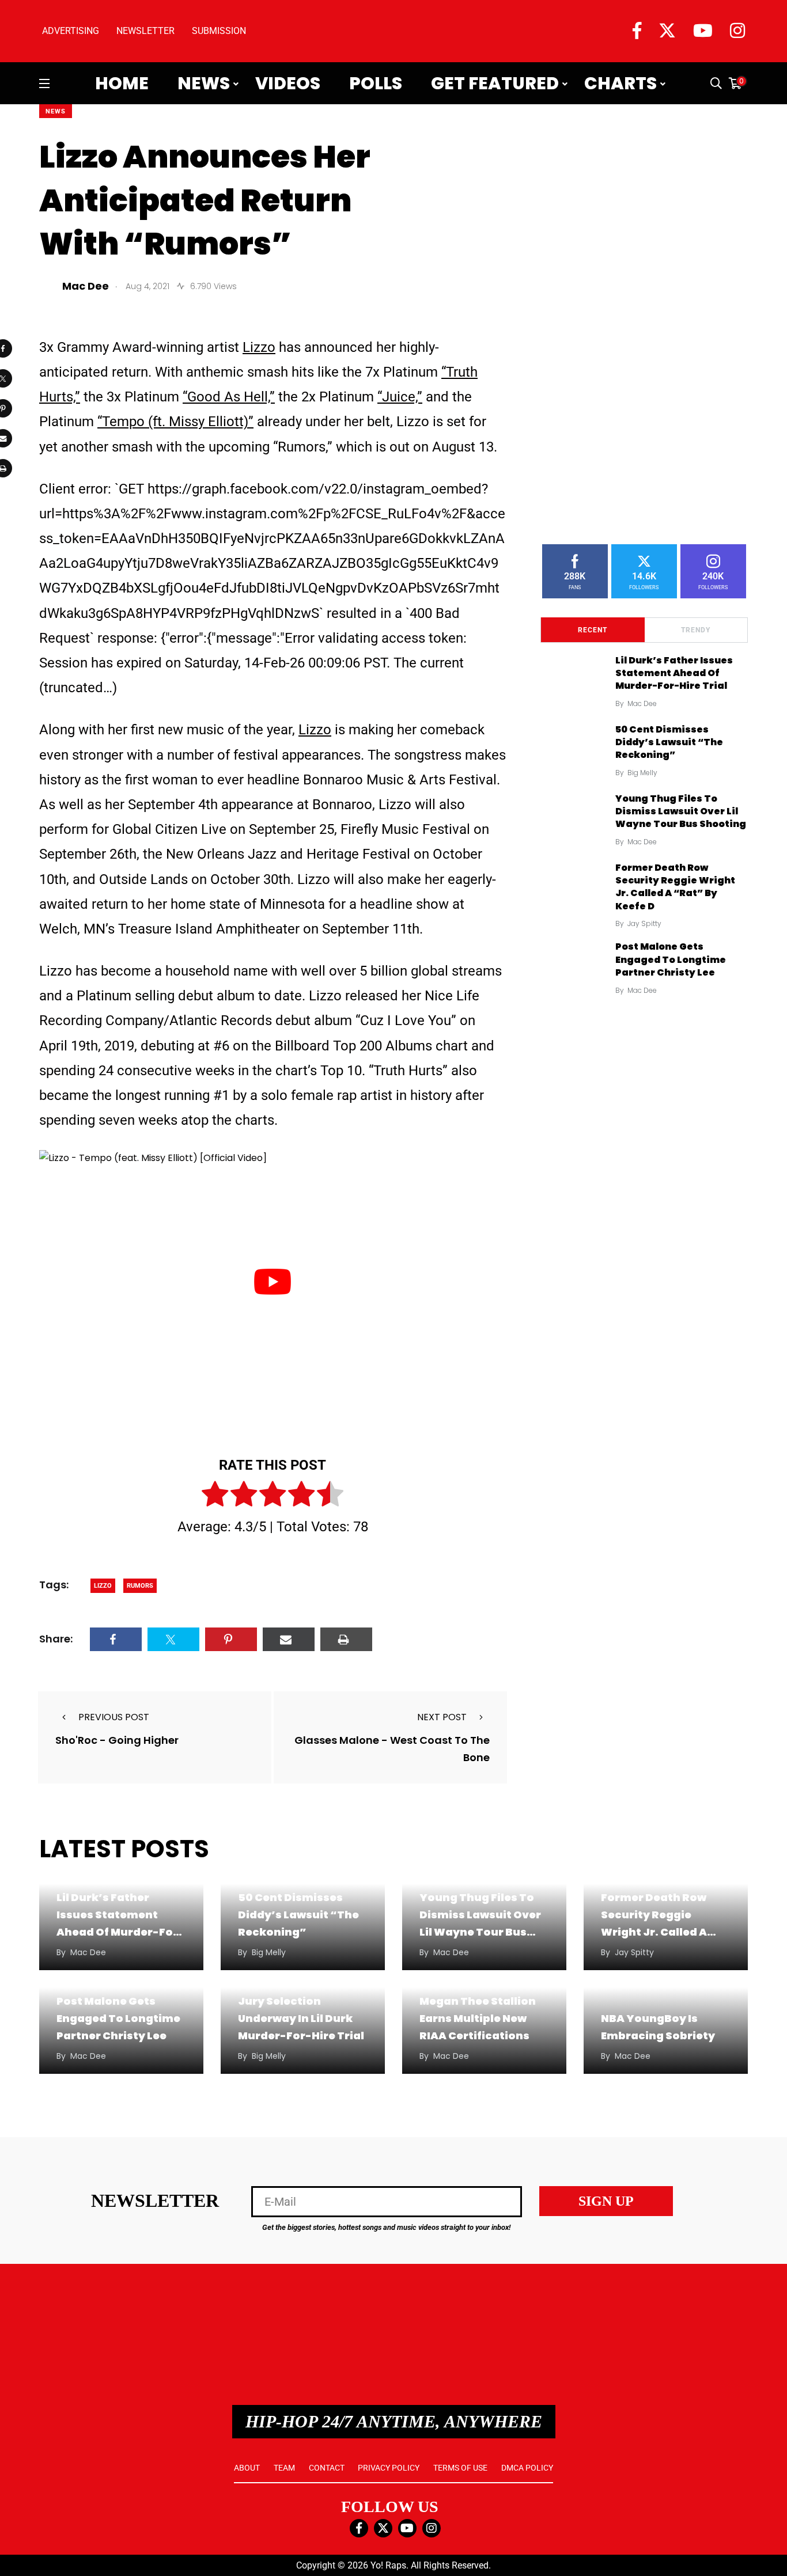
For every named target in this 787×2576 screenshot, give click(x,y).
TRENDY (696, 630)
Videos (288, 84)
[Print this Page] (346, 1639)
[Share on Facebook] (116, 1639)
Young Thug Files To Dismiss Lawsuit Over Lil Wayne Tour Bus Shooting (681, 811)
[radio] (215, 1496)
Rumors (140, 1586)
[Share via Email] (289, 1639)
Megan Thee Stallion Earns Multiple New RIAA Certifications (478, 2018)
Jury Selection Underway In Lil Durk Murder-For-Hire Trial (301, 2018)
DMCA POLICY (527, 2468)
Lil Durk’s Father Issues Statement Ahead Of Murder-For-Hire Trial (674, 673)
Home (122, 84)
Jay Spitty (644, 923)
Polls (376, 84)
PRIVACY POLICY (389, 2468)
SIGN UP (606, 2201)
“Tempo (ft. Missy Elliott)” (175, 422)
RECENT (593, 630)
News (204, 84)
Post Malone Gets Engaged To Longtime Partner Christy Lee (671, 959)
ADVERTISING (71, 31)
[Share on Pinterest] (231, 1639)
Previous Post (114, 1717)
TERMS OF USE (460, 2468)
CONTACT (327, 2468)
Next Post (442, 1717)
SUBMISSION (219, 31)
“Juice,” (400, 397)
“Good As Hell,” (229, 397)
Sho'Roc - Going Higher (117, 1740)
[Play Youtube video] (273, 1281)
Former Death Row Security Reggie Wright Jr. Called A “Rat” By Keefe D (675, 887)
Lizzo (259, 347)
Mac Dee (642, 703)
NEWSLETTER (145, 31)
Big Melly (642, 773)
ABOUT (247, 2468)
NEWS (56, 111)
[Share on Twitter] (173, 1639)
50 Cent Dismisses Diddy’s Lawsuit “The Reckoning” (669, 742)
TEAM (284, 2468)
